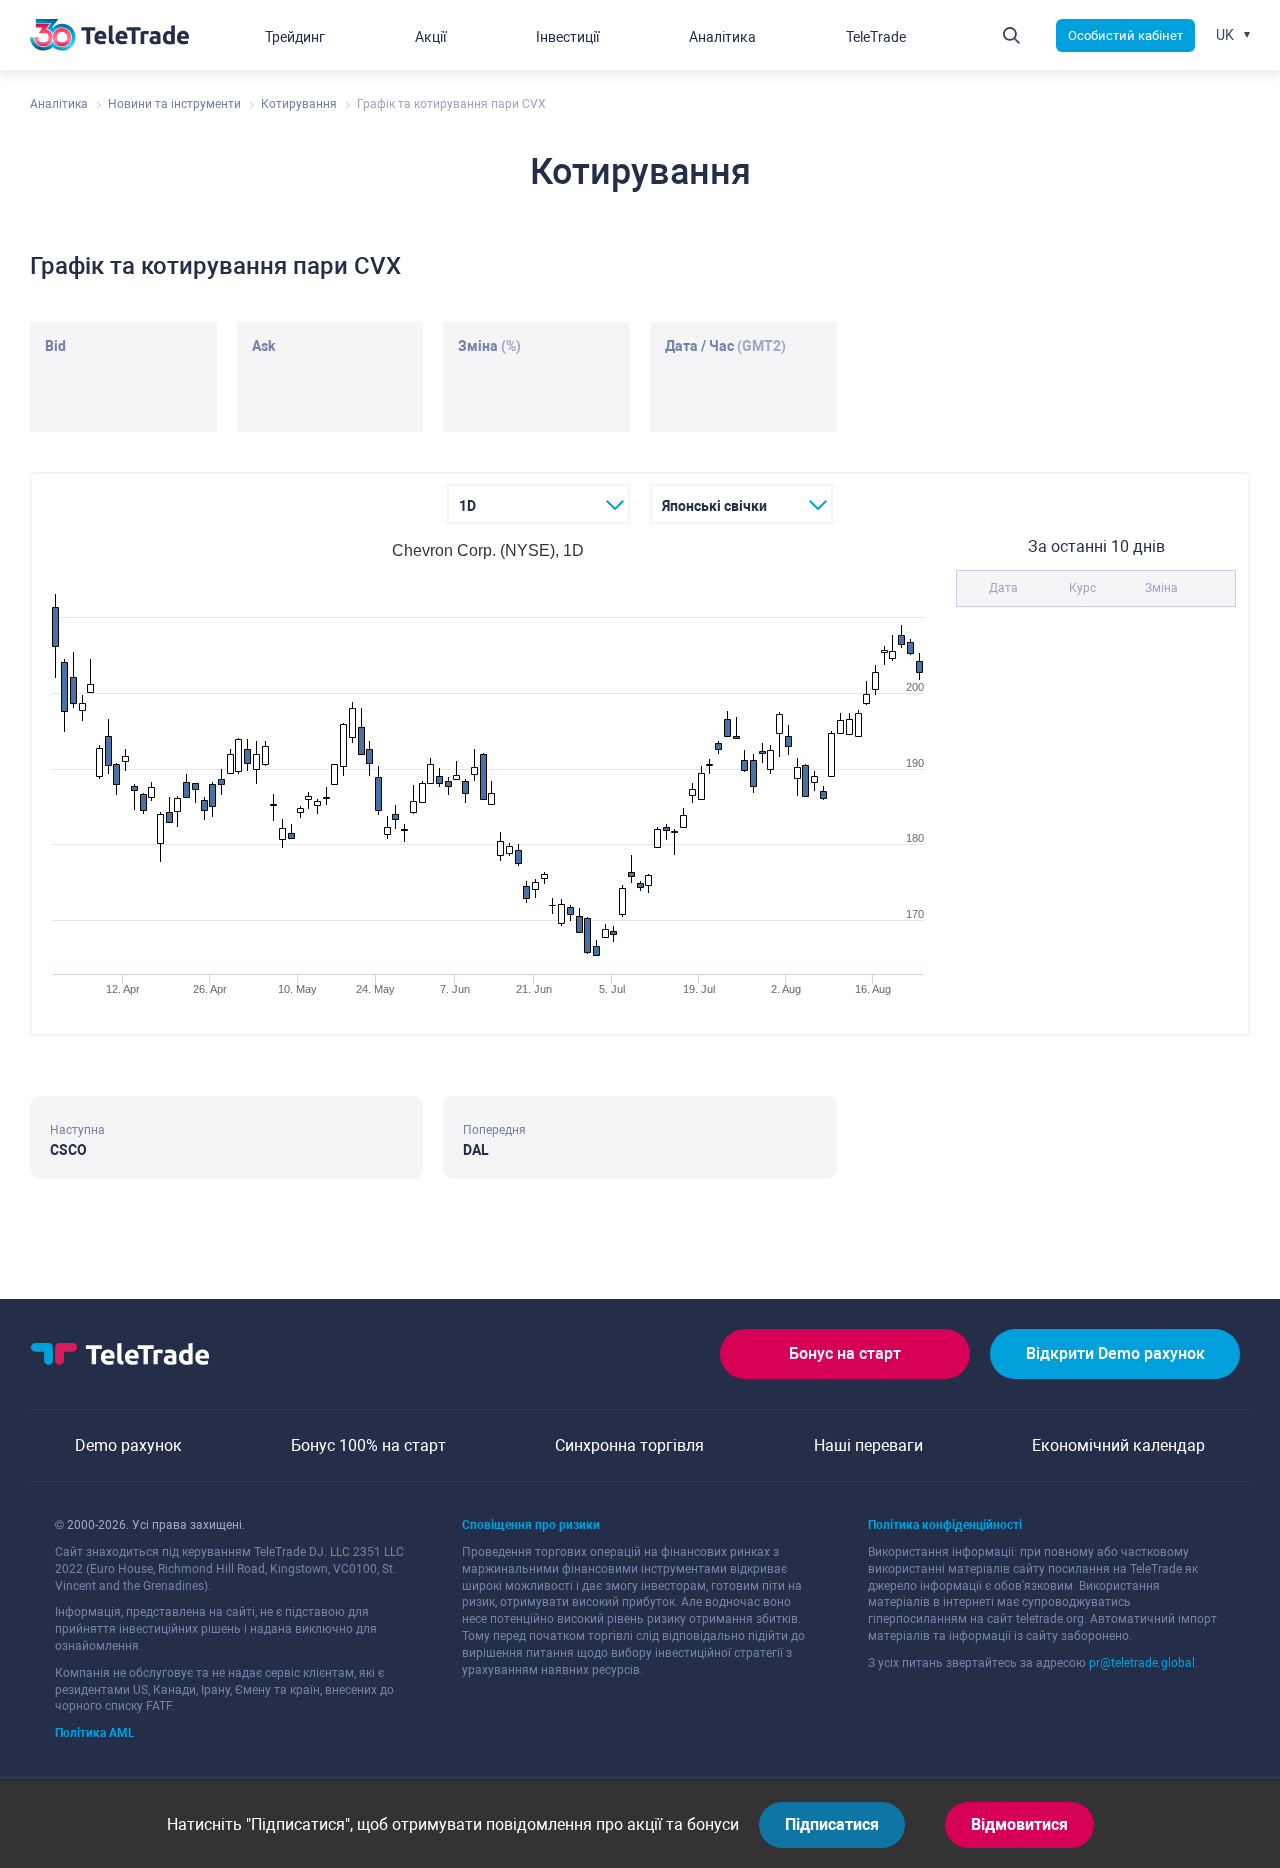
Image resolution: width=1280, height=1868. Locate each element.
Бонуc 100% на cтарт (368, 1445)
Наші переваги (868, 1445)
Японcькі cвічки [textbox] (714, 506)
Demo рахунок (128, 1445)
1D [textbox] (467, 506)
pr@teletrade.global (1142, 1663)
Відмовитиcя (1019, 1824)
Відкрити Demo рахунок (1115, 1353)
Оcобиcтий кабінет (1125, 35)
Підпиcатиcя (832, 1824)
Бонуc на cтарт (845, 1353)
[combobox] (538, 504)
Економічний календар (1118, 1445)
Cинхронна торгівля (629, 1445)
